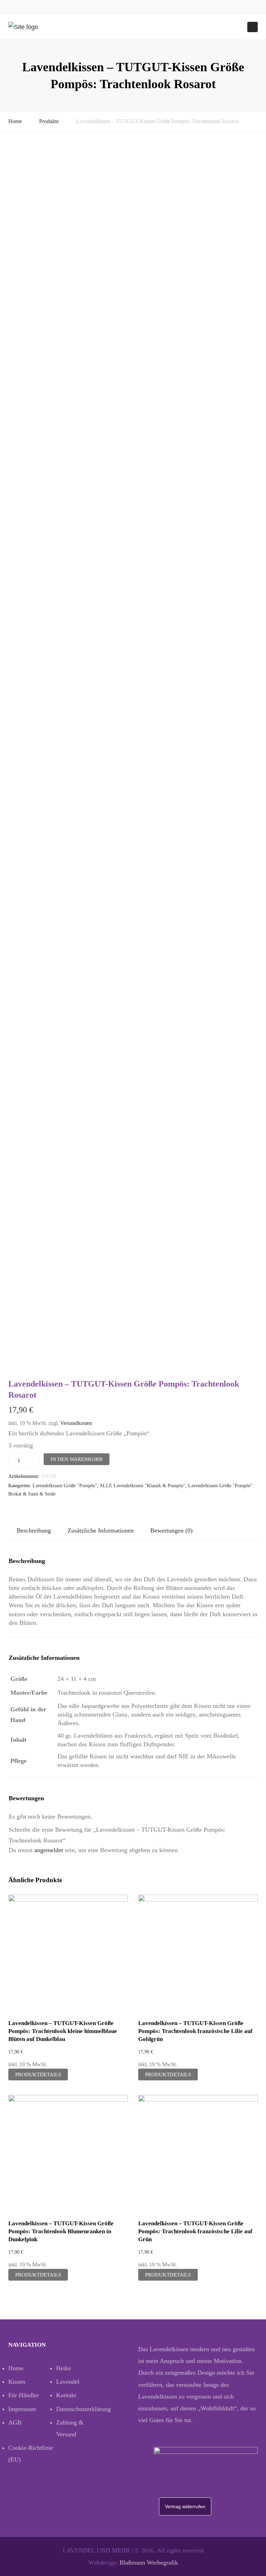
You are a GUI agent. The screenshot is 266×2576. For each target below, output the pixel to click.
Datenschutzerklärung (80, 2409)
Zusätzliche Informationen (101, 1530)
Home (15, 121)
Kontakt (66, 2395)
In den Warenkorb (77, 1459)
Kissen (17, 2382)
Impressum (22, 2409)
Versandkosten (76, 1423)
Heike (64, 2368)
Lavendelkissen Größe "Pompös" (65, 1486)
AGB (15, 2422)
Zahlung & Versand (70, 2428)
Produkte (49, 121)
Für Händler (24, 2395)
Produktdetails (38, 2074)
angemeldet (49, 1850)
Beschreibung (34, 1530)
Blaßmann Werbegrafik (149, 2563)
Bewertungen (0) (171, 1530)
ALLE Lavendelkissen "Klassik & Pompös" (142, 1486)
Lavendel (68, 2382)
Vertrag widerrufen (185, 2506)
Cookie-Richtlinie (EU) (31, 2454)
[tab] (34, 1531)
